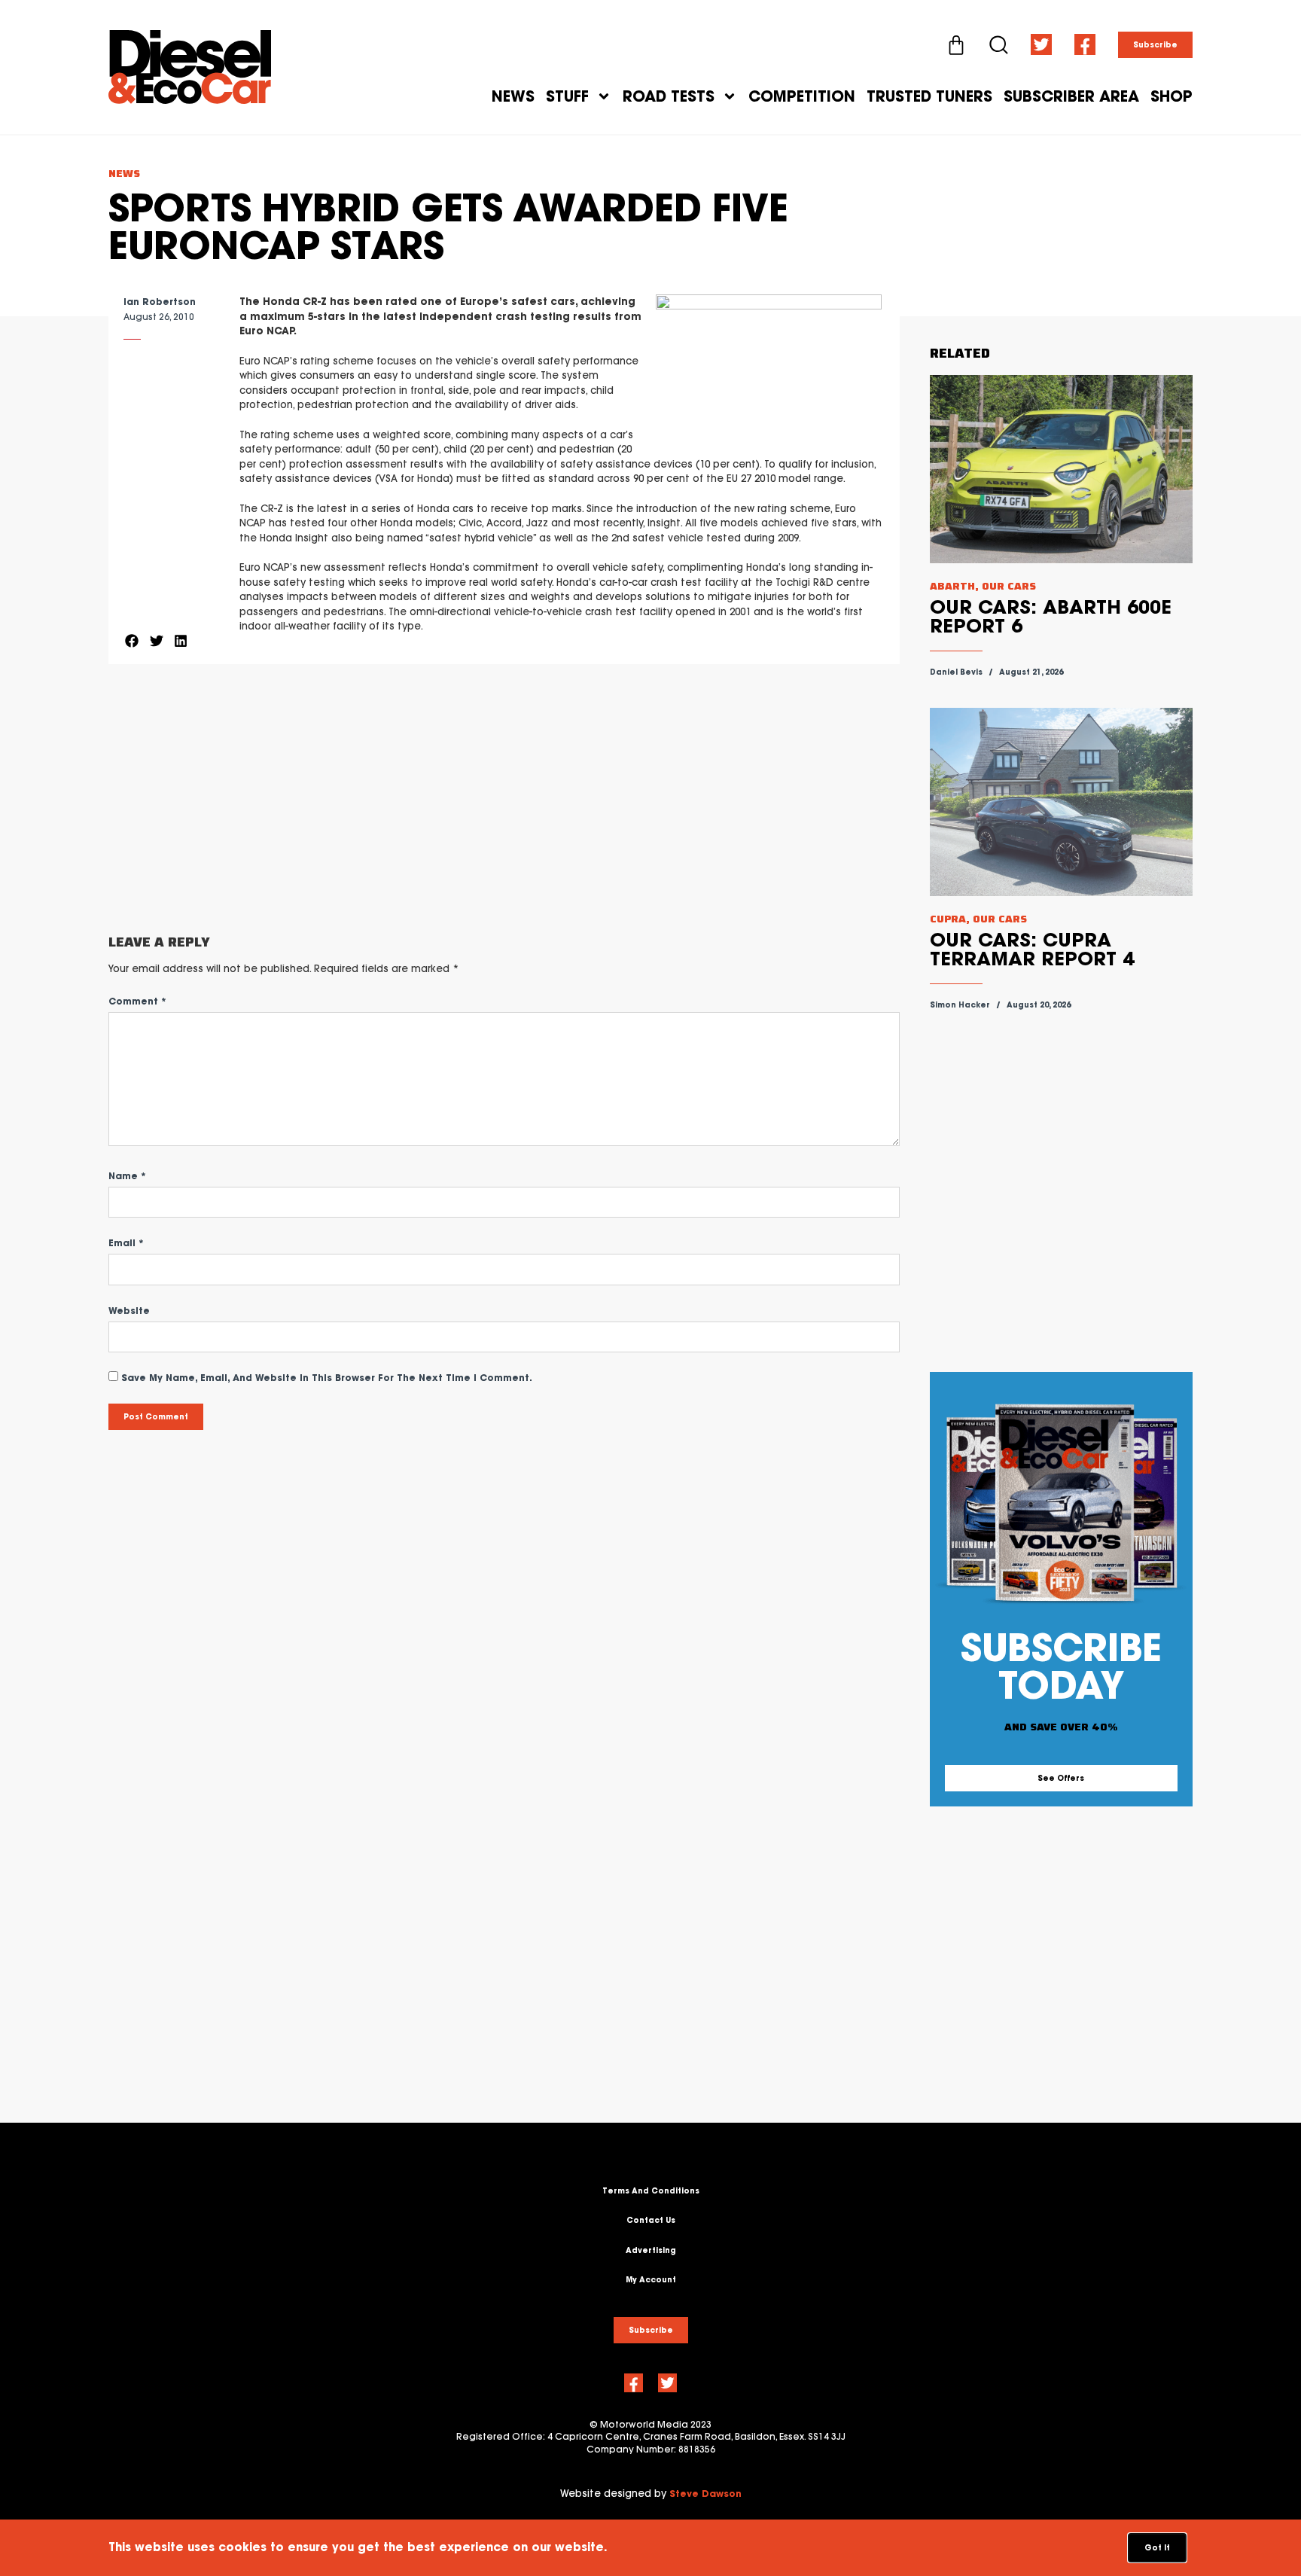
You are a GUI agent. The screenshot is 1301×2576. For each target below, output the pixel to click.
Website (129, 1311)
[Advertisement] (504, 800)
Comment (137, 1001)
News (513, 96)
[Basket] (956, 45)
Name (127, 1176)
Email (126, 1243)
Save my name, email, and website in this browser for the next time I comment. (327, 1378)
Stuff (567, 96)
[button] (132, 640)
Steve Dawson (705, 2494)
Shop (1172, 96)
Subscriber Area (1071, 96)
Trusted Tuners (929, 96)
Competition (802, 96)
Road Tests (669, 96)
